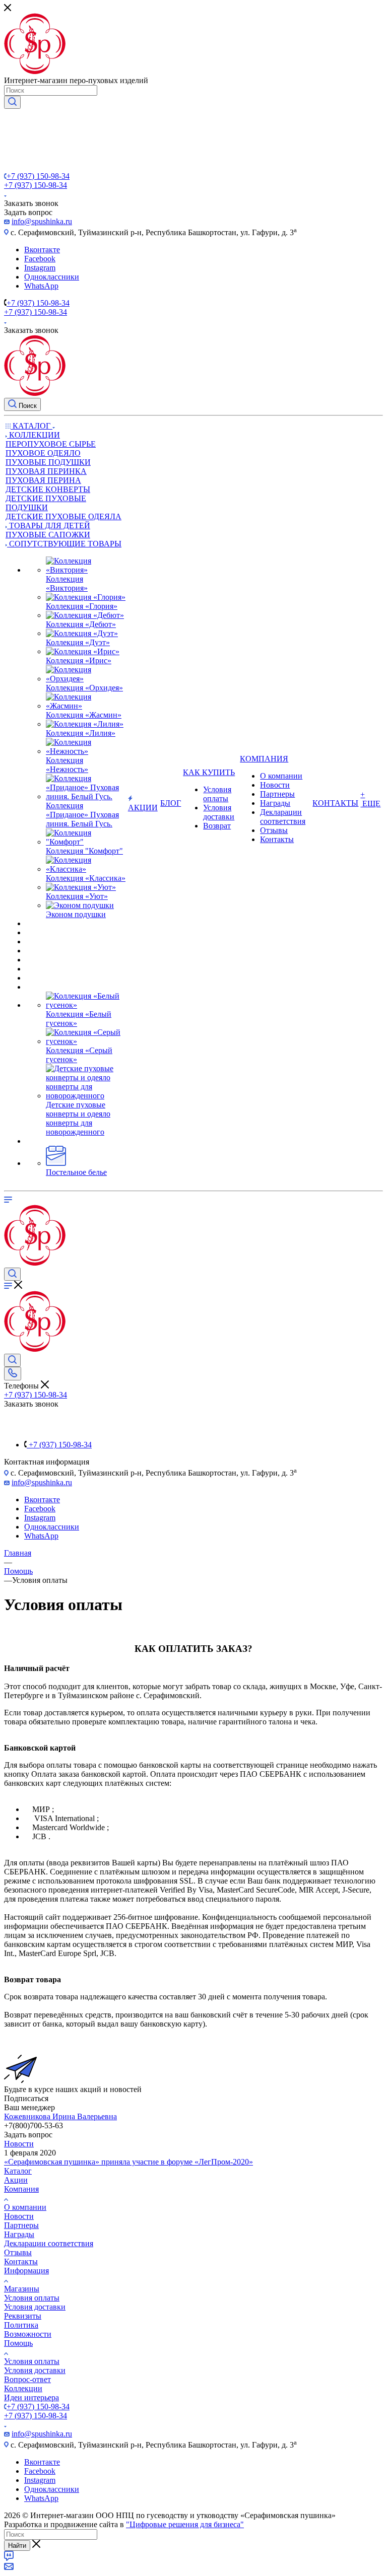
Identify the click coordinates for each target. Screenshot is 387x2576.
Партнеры (21, 2225)
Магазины (22, 2289)
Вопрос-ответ (27, 2379)
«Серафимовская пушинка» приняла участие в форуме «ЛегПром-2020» (128, 2162)
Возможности (28, 2334)
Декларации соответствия (49, 2243)
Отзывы (18, 2252)
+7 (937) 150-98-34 (38, 176)
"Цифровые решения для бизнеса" (185, 2524)
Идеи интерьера (31, 2397)
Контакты (21, 2261)
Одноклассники (52, 277)
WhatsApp (41, 286)
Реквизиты (23, 2316)
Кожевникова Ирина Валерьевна (60, 2116)
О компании (25, 2207)
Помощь (18, 2343)
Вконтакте (42, 250)
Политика (21, 2325)
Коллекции (23, 2388)
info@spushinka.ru (42, 221)
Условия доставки (35, 2307)
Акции (16, 2180)
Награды (19, 2234)
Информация (26, 2271)
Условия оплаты (32, 2298)
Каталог (18, 2171)
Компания (21, 2189)
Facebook (40, 259)
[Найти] (12, 102)
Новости (19, 2144)
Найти (17, 2546)
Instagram (40, 268)
